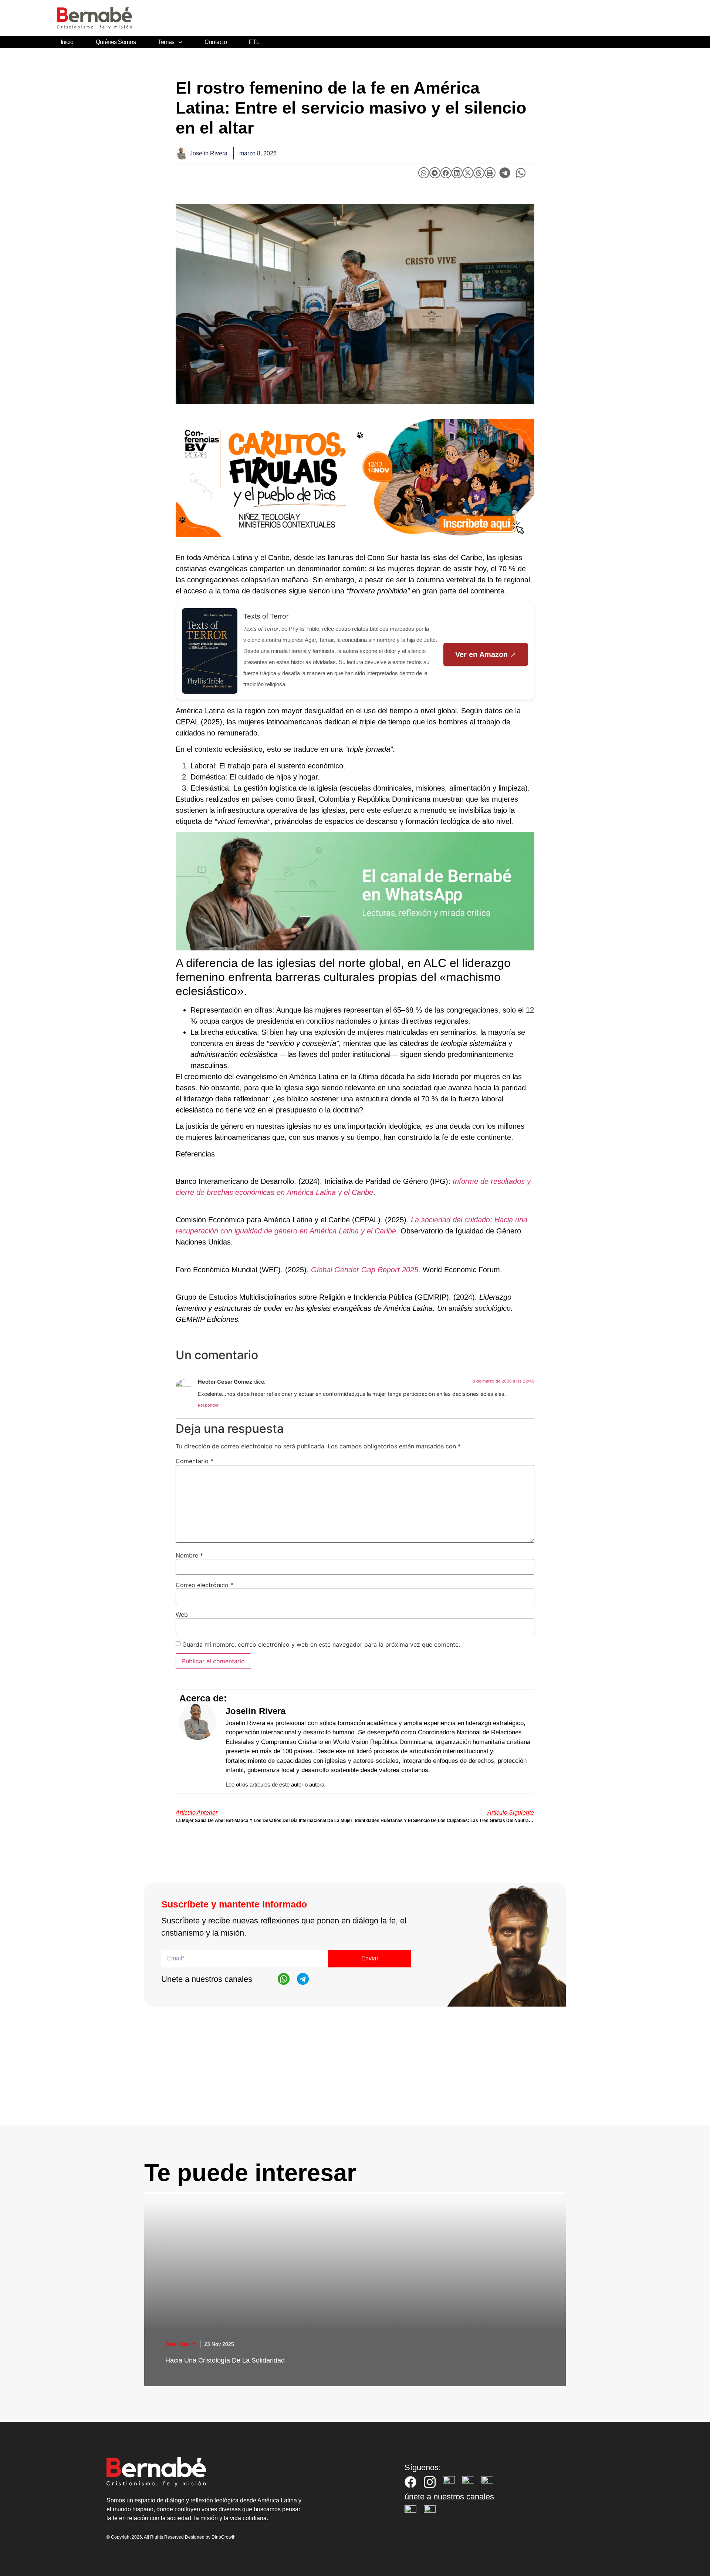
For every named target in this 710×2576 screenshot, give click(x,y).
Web (182, 1614)
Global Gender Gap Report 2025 (365, 1270)
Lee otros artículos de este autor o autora (275, 1784)
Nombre (189, 1555)
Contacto (216, 42)
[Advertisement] (355, 2073)
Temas (166, 42)
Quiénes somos (116, 42)
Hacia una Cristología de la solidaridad (225, 2360)
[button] (424, 173)
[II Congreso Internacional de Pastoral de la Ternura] (355, 478)
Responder (208, 1405)
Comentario (195, 1461)
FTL (254, 42)
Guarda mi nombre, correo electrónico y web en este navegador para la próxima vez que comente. (321, 1644)
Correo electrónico (204, 1585)
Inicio (67, 42)
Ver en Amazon (481, 654)
